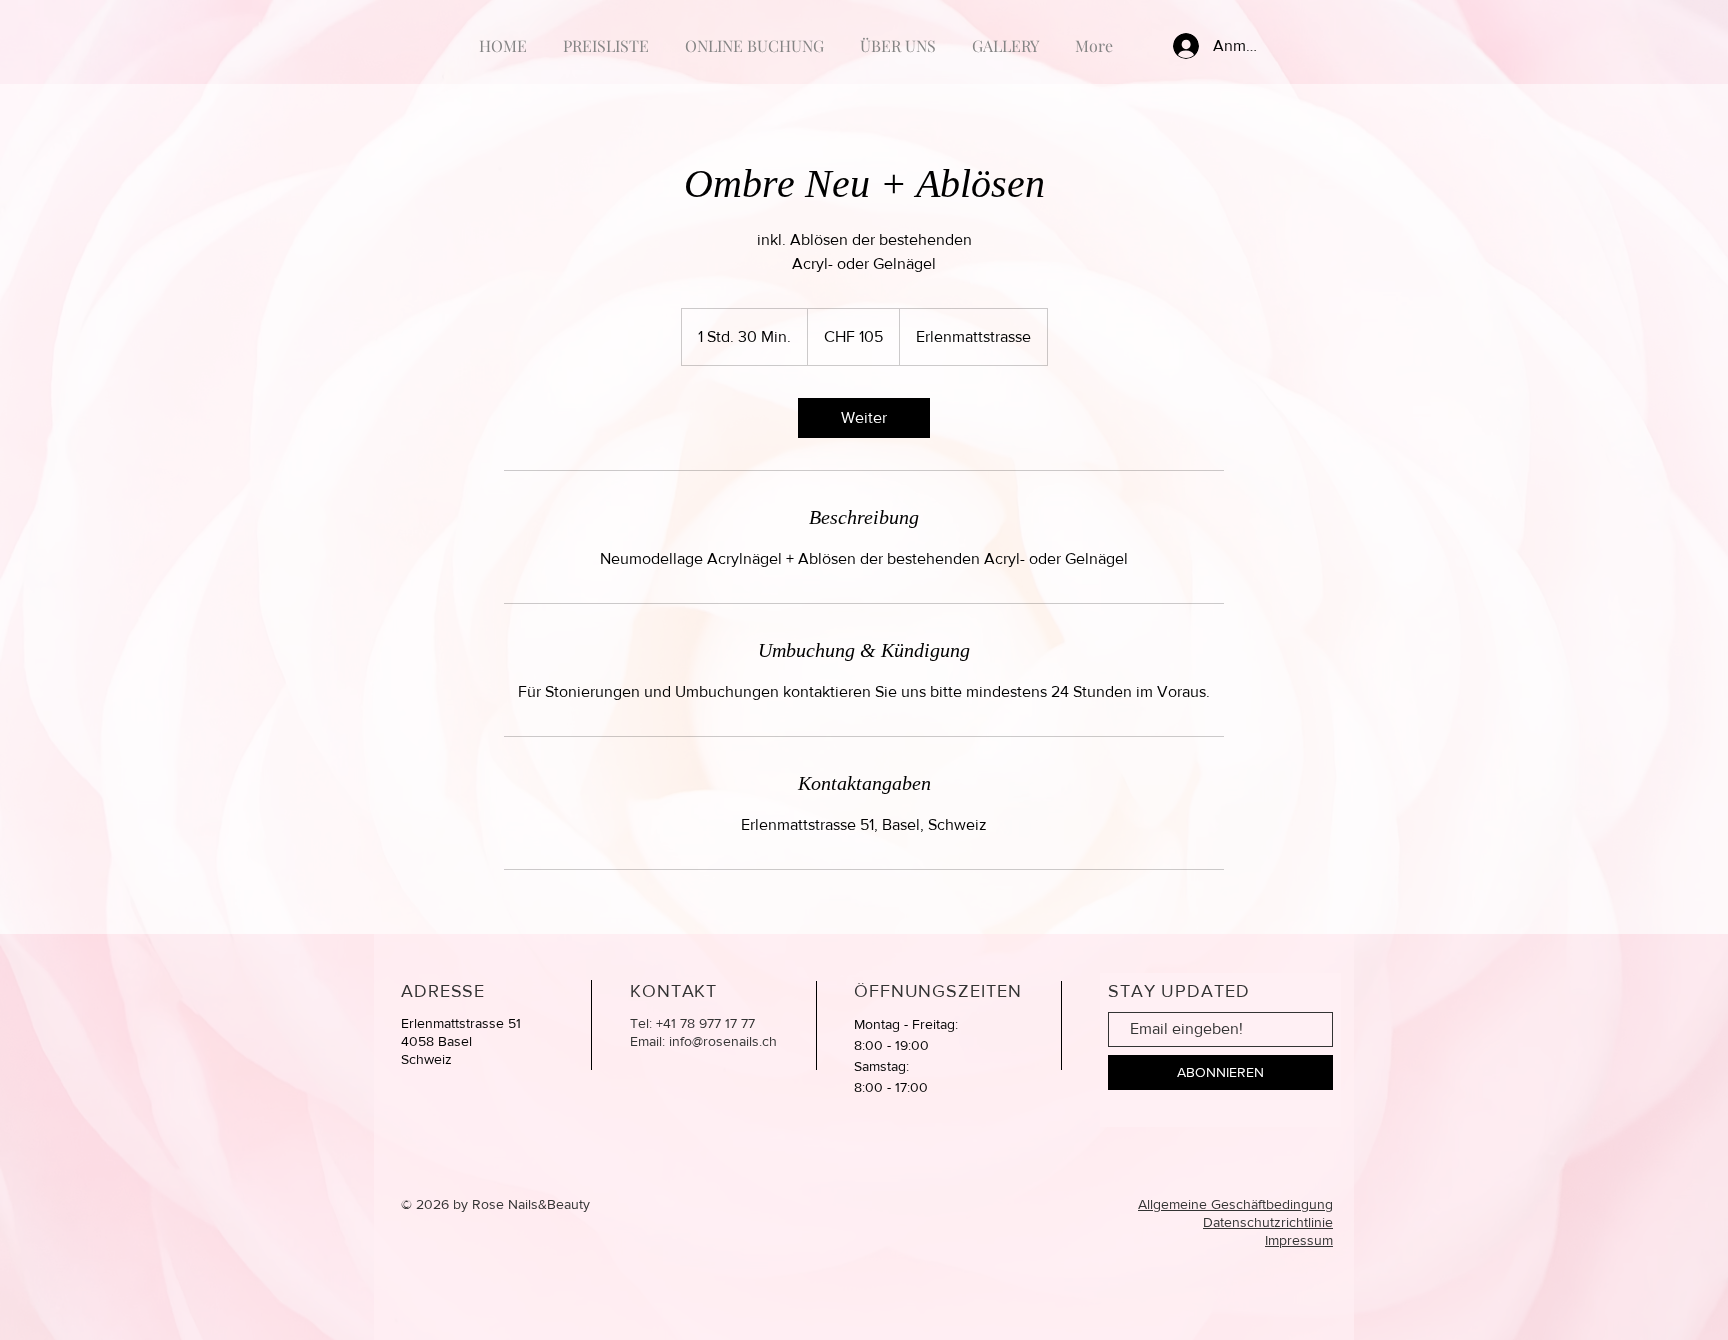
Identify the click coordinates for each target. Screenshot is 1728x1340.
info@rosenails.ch (723, 1041)
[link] (864, 418)
